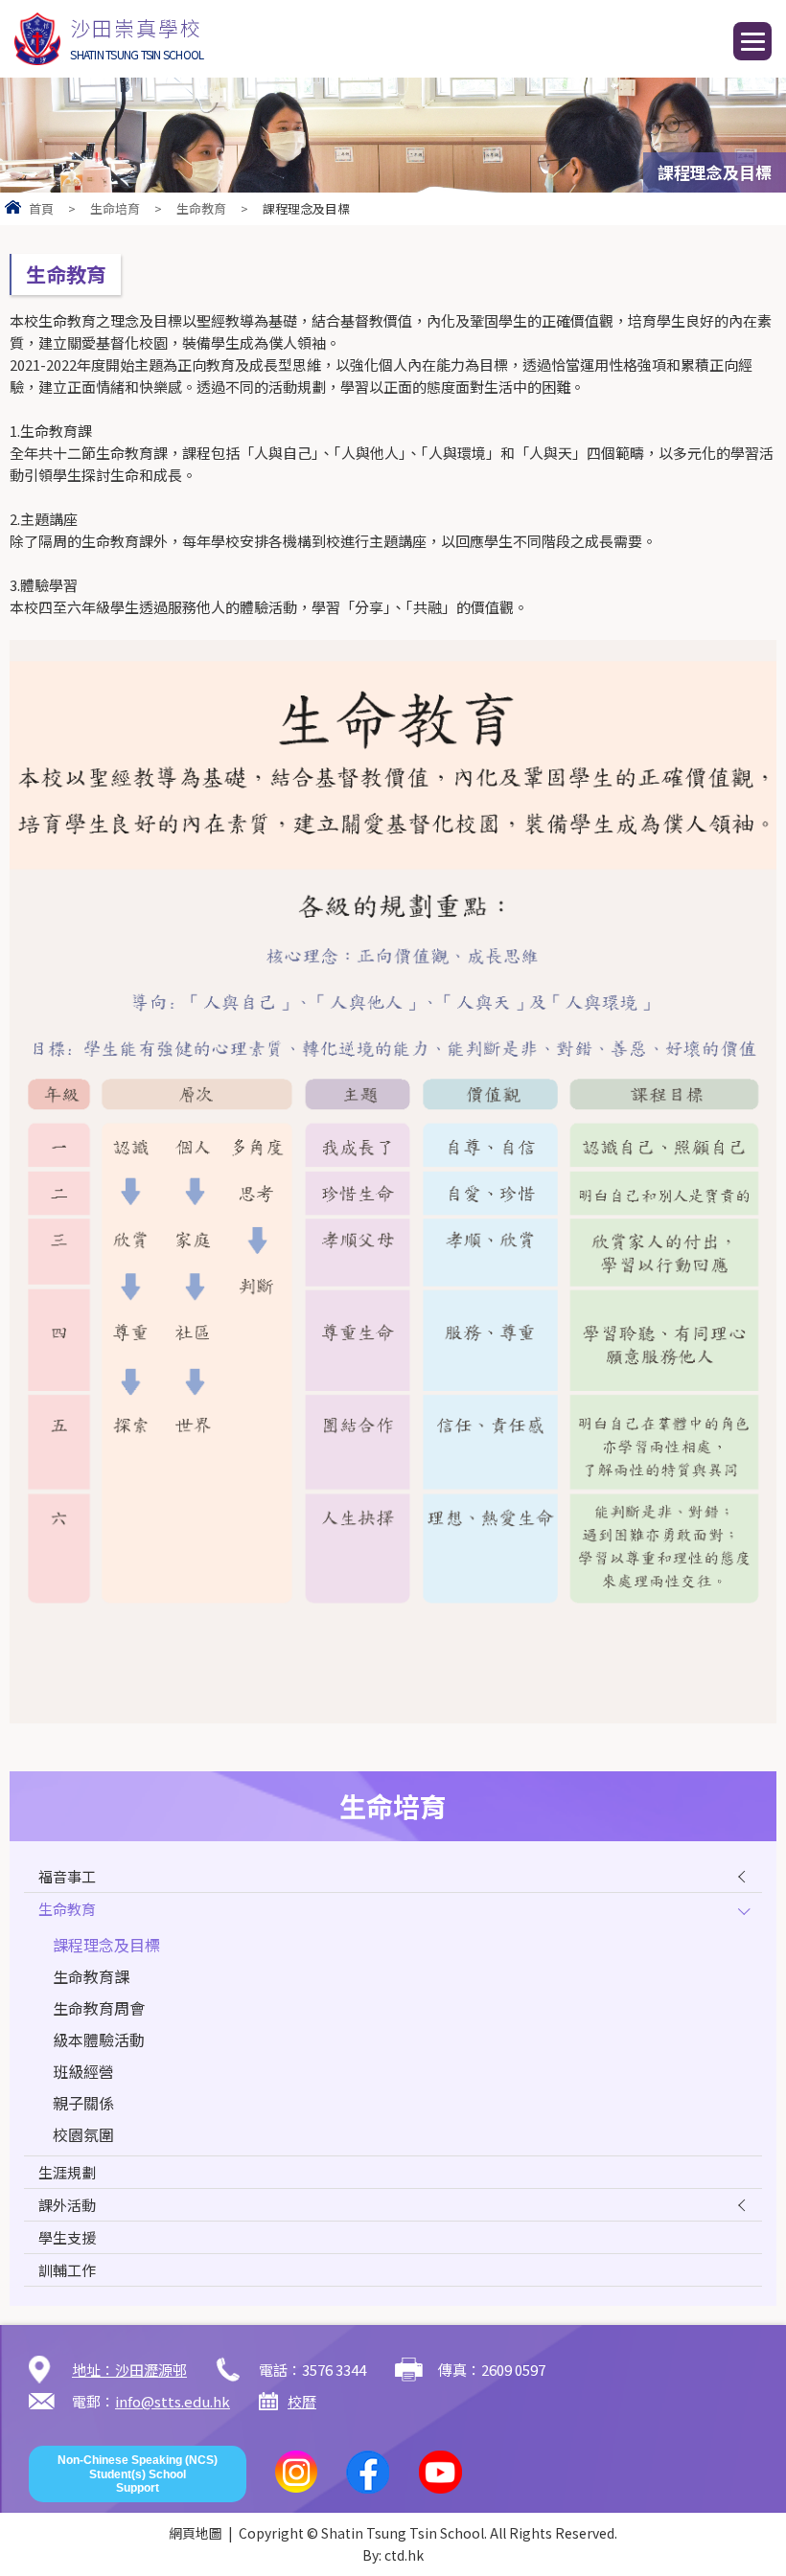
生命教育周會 (99, 2008)
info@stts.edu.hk (173, 2401)
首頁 (41, 208)
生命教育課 (91, 1976)
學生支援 (67, 2237)
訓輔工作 (67, 2270)
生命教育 (201, 208)
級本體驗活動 (99, 2040)
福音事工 (67, 1876)
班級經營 (83, 2071)
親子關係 (83, 2103)
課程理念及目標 (106, 1945)
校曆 (302, 2401)
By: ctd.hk (393, 2555)
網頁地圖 (196, 2533)
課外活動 (67, 2205)
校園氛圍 (83, 2134)
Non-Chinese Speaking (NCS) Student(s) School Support (138, 2474)
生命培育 (115, 208)
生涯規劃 (67, 2172)
